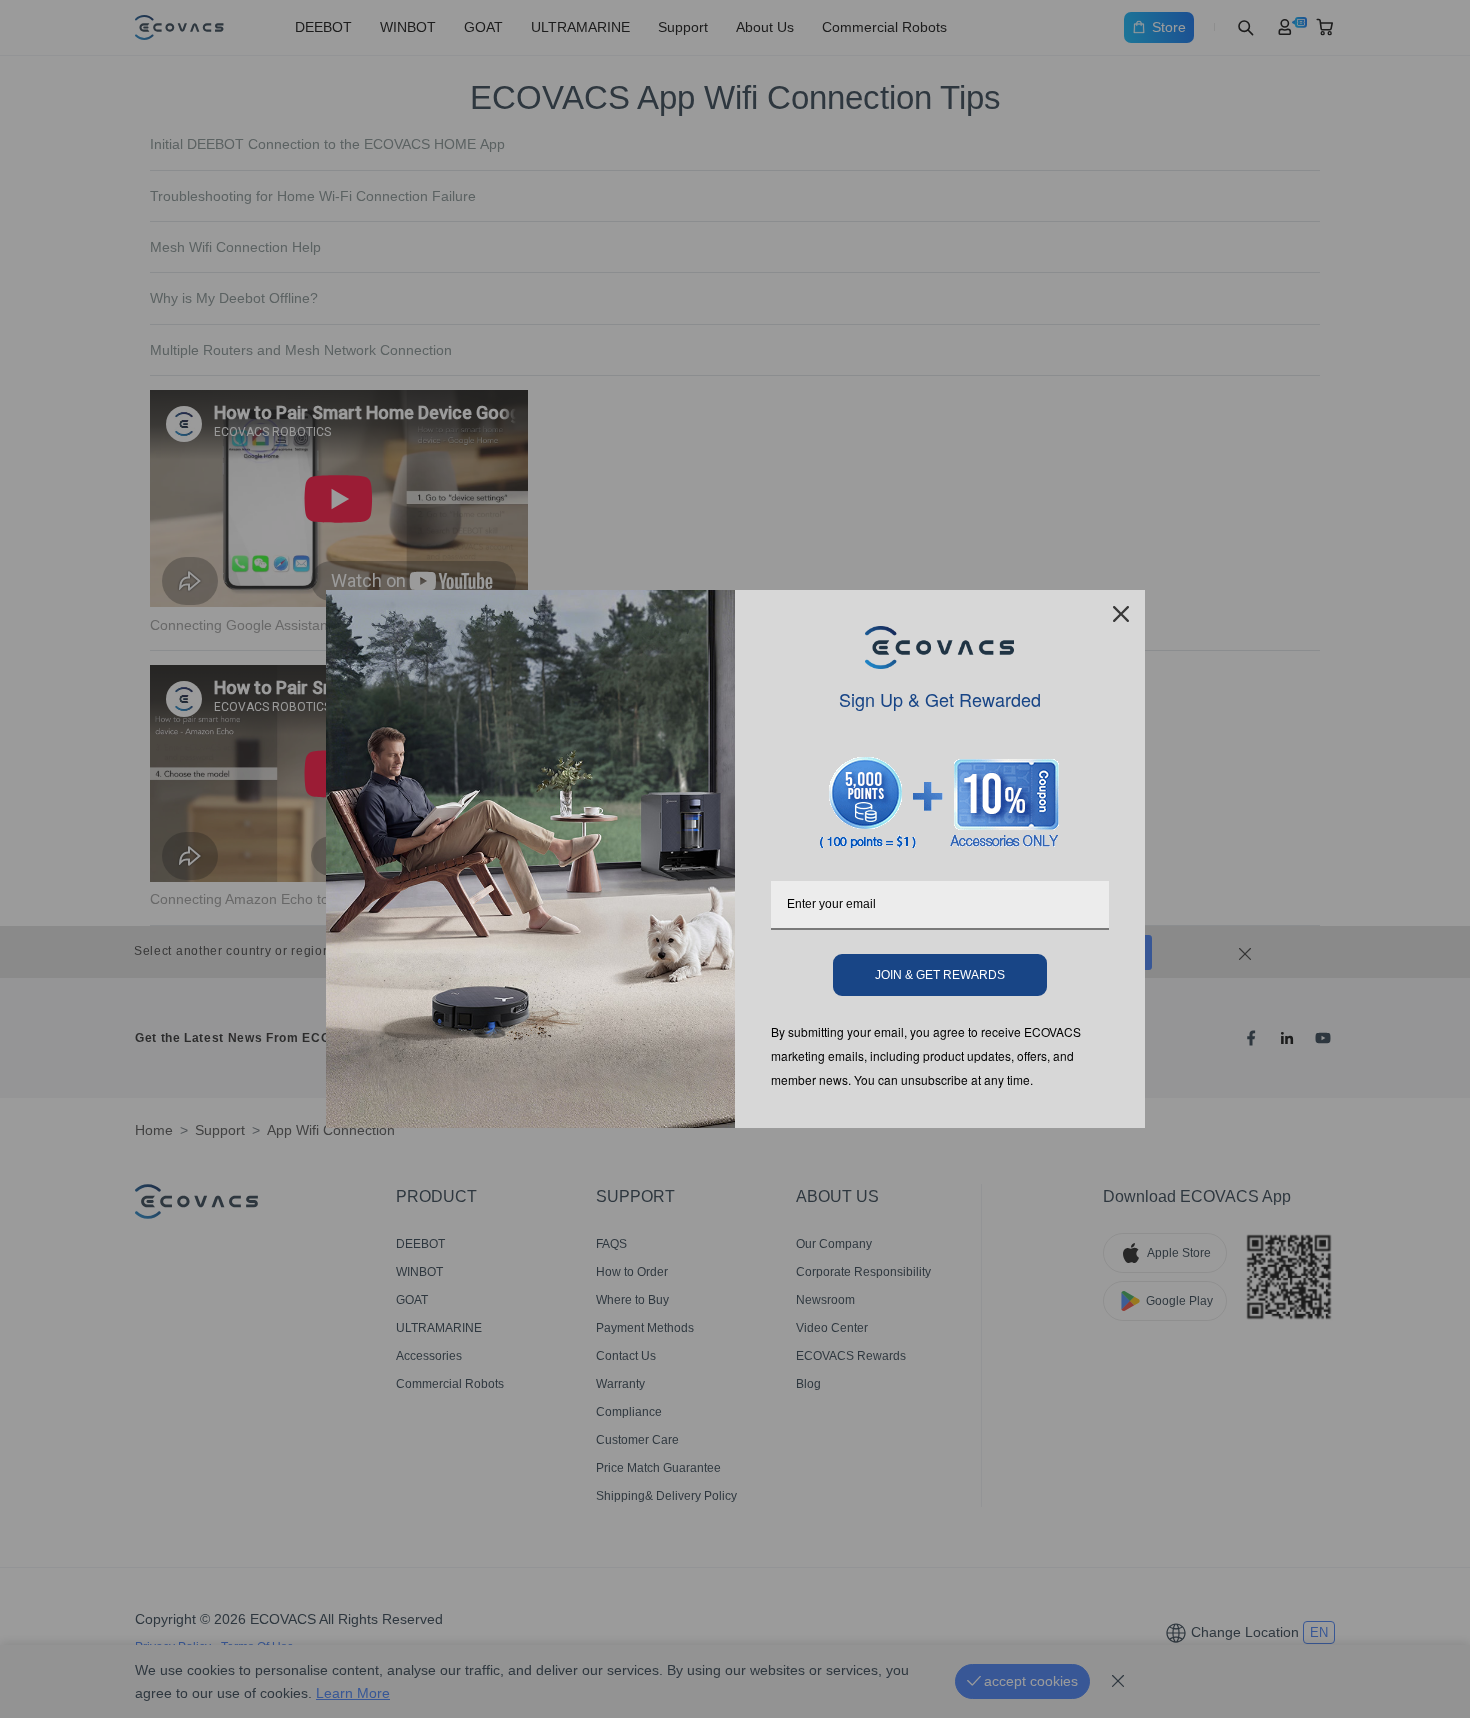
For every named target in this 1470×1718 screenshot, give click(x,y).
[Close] (1121, 614)
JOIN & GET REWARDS (940, 975)
